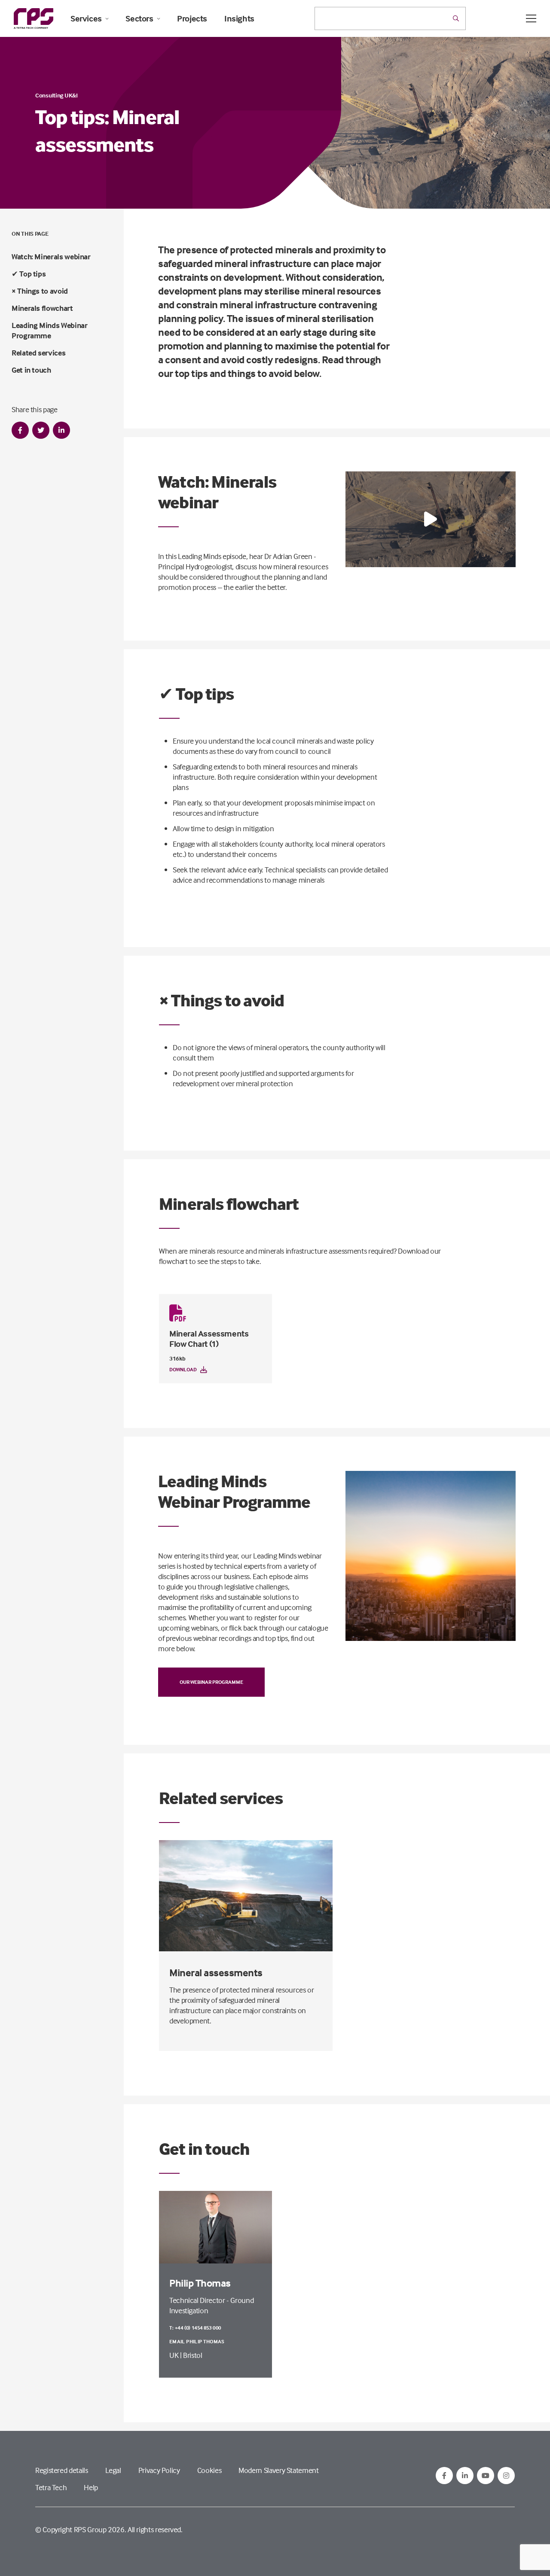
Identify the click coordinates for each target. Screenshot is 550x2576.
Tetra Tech (51, 2487)
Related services (38, 353)
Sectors (139, 18)
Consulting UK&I (57, 95)
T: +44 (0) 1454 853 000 (195, 2328)
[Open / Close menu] (531, 18)
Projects (192, 18)
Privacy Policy (159, 2470)
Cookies (209, 2470)
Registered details (62, 2470)
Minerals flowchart (42, 308)
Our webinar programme (211, 1682)
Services (86, 18)
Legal (113, 2470)
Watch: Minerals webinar (51, 257)
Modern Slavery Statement (278, 2470)
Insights (239, 18)
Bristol (192, 2355)
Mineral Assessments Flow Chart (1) (209, 1338)
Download (183, 1369)
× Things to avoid (40, 291)
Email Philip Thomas (197, 2341)
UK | (176, 2355)
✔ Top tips (29, 274)
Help (91, 2487)
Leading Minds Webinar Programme (49, 330)
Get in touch (31, 370)
